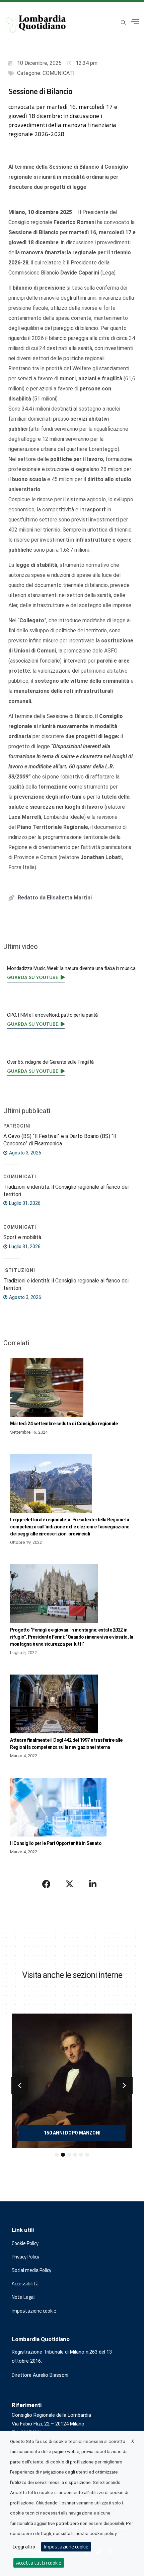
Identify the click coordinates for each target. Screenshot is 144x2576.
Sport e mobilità (22, 1237)
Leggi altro (24, 2547)
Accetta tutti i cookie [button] (39, 2563)
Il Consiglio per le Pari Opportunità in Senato (56, 1843)
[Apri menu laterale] (135, 22)
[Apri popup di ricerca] (123, 23)
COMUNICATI (59, 73)
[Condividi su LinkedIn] (93, 1884)
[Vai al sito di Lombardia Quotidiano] (36, 23)
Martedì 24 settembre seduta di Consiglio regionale (64, 1424)
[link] (36, 977)
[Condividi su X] (70, 1884)
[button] (20, 2085)
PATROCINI (17, 1126)
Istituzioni (19, 1270)
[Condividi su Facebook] (47, 1884)
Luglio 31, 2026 (24, 1203)
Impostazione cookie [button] (34, 2311)
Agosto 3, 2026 (25, 1153)
